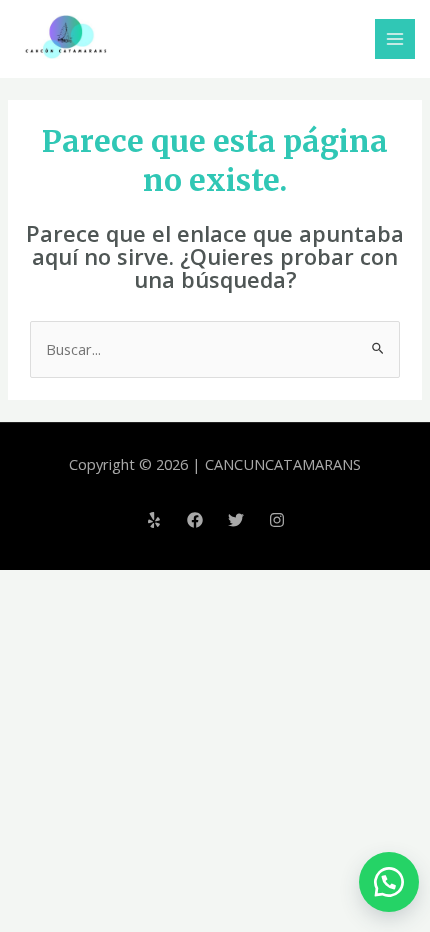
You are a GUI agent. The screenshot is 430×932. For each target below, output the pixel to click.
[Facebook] (195, 520)
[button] (385, 882)
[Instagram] (277, 520)
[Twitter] (236, 520)
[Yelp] (154, 520)
